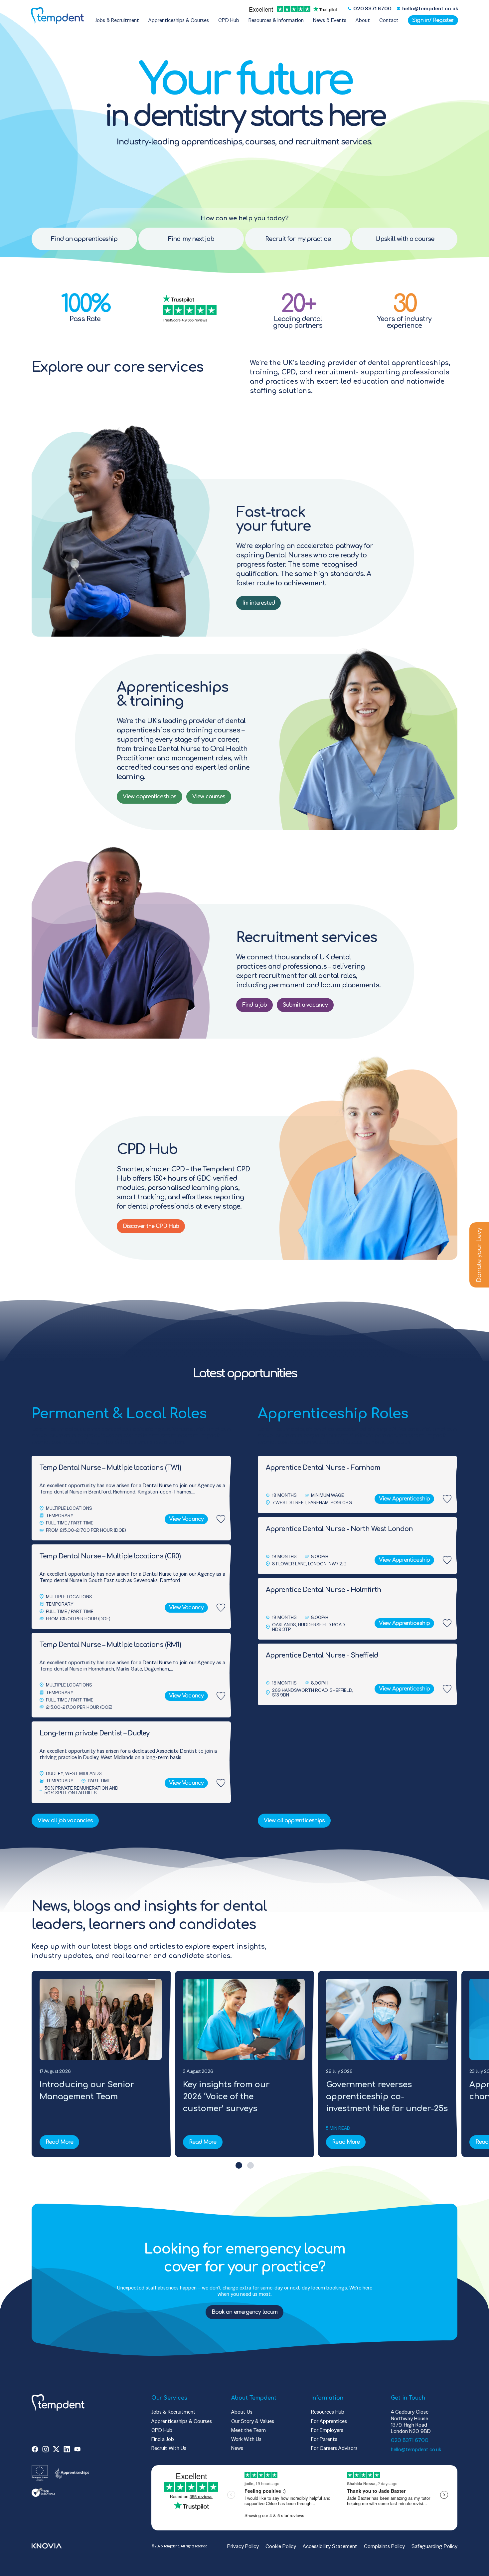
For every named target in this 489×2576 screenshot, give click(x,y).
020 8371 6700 (410, 2440)
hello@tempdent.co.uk (416, 2449)
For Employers (327, 2430)
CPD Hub (162, 2430)
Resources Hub (328, 2412)
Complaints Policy (384, 2546)
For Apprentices (329, 2421)
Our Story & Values (253, 2421)
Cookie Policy (281, 2546)
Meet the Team (248, 2430)
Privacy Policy (243, 2546)
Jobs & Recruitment (173, 2412)
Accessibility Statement (330, 2546)
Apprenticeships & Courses (182, 2421)
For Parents (324, 2439)
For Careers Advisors (334, 2448)
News (237, 2448)
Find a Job (163, 2439)
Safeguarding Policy (434, 2546)
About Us (242, 2412)
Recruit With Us (169, 2448)
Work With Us (246, 2439)
